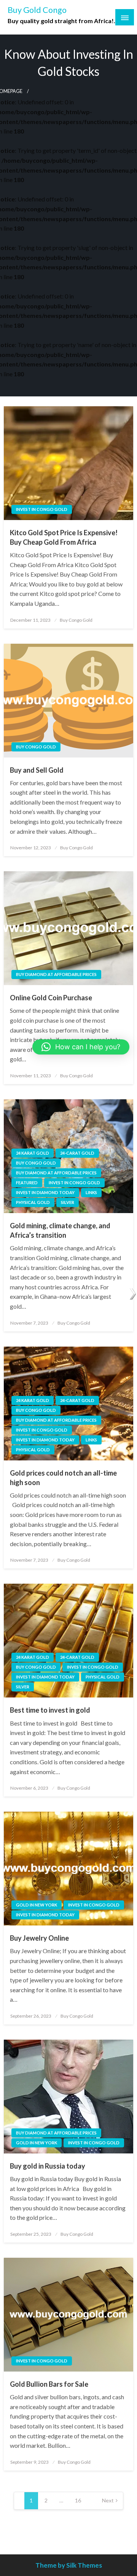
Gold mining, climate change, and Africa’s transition (60, 1230)
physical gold (33, 1202)
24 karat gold (33, 1153)
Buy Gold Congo (37, 10)
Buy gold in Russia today (48, 2166)
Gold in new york (37, 1905)
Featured (27, 1183)
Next (108, 2500)
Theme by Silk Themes (69, 2565)
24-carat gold (77, 1153)
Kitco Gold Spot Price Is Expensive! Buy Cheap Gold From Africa (64, 537)
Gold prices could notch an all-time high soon (63, 1478)
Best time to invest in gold (50, 1710)
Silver (68, 1202)
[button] (81, 1047)
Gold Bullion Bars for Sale (49, 2384)
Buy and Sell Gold (37, 770)
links (91, 1192)
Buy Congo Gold (76, 620)
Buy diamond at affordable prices (56, 974)
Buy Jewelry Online (39, 1938)
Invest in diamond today (45, 1192)
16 (78, 2500)
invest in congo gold (42, 509)
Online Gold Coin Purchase (51, 998)
